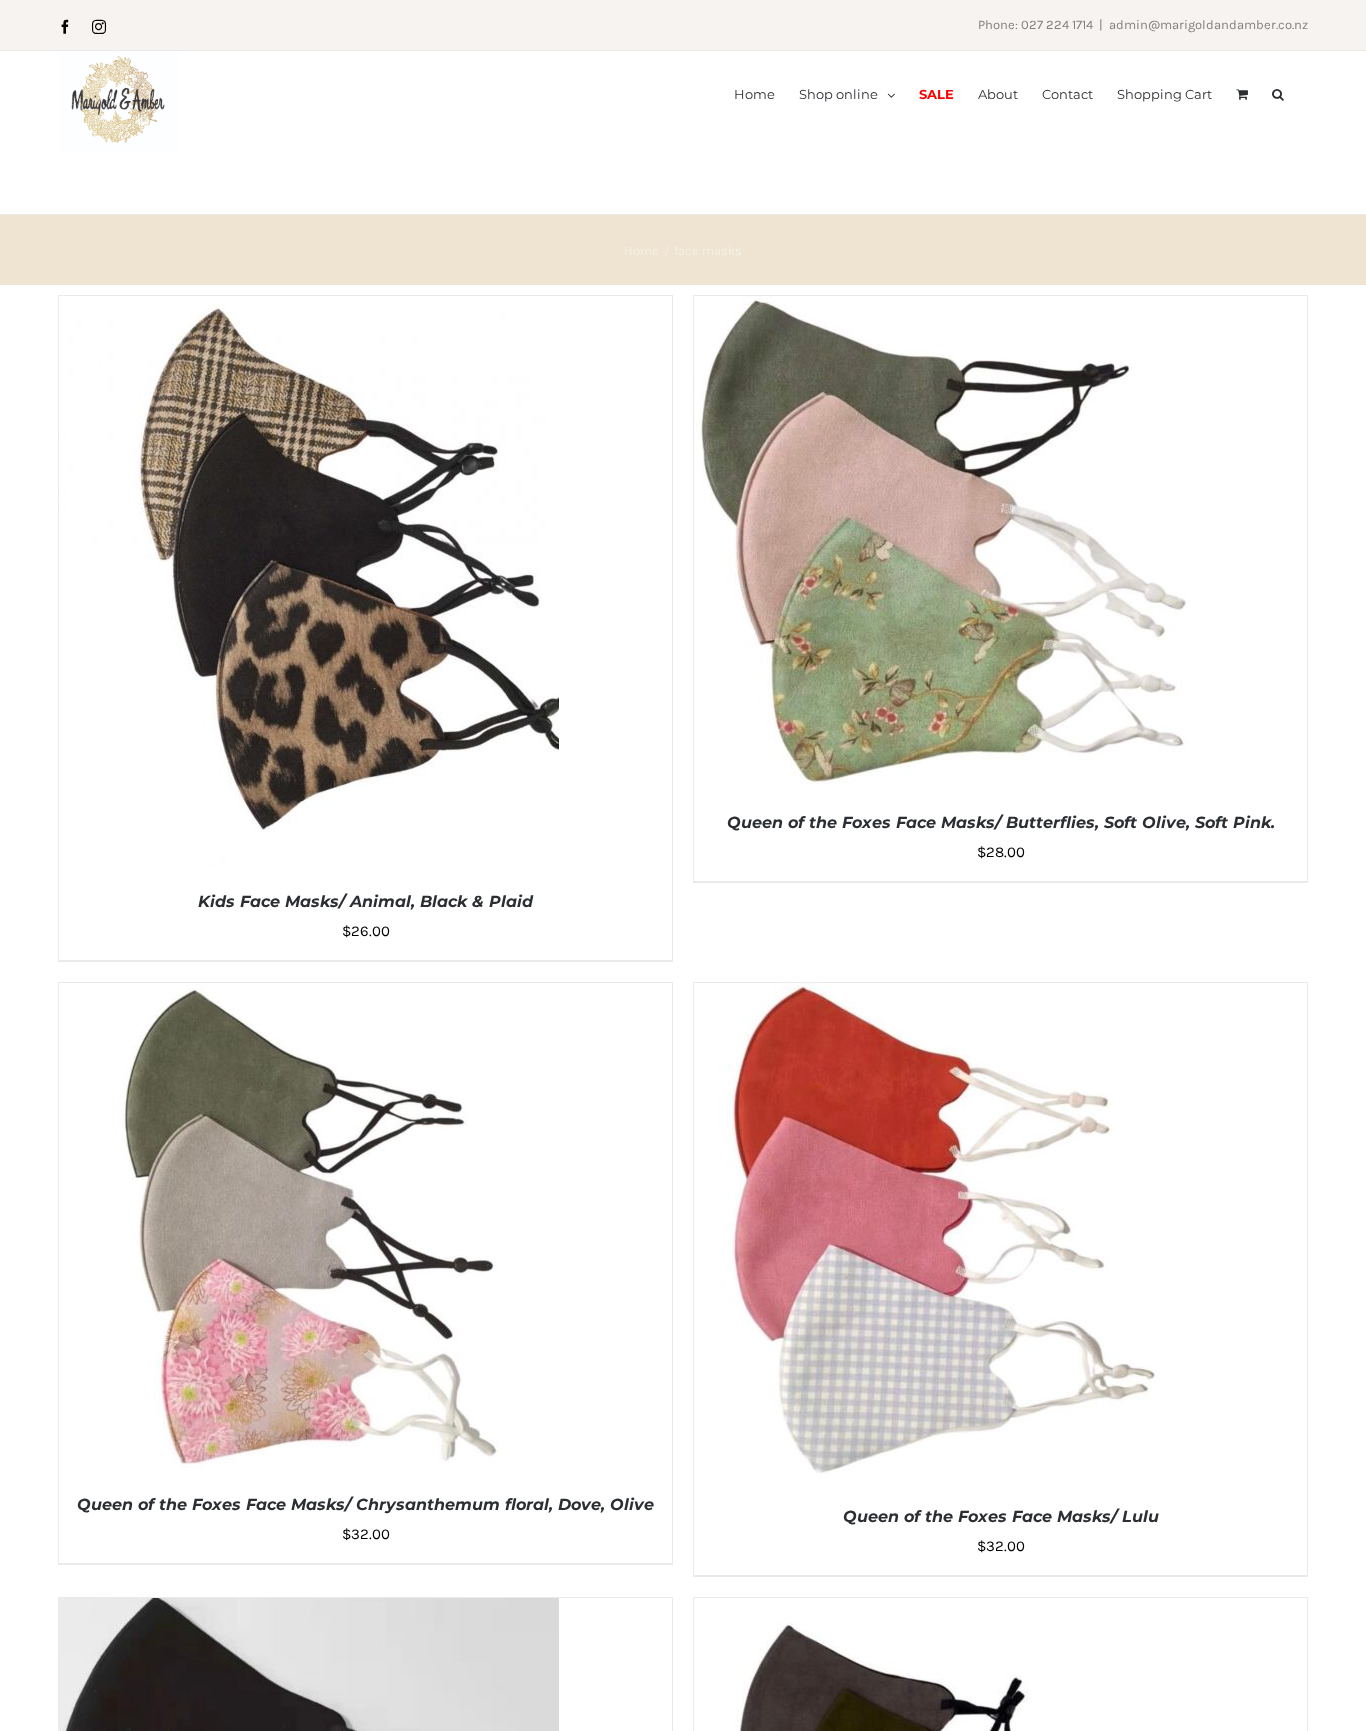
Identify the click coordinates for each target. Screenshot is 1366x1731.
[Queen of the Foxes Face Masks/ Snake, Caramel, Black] (309, 1612)
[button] (1278, 93)
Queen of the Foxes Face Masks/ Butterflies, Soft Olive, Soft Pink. (1001, 822)
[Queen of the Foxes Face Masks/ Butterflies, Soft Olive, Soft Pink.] (944, 310)
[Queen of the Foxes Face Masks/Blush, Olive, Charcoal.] (944, 1612)
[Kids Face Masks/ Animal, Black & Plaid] (309, 310)
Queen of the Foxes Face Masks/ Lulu (1001, 1516)
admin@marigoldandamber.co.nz (1208, 24)
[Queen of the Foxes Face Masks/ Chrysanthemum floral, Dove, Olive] (309, 997)
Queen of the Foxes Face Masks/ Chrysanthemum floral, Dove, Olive (365, 1504)
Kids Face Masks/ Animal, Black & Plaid (365, 901)
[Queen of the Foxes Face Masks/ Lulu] (944, 997)
